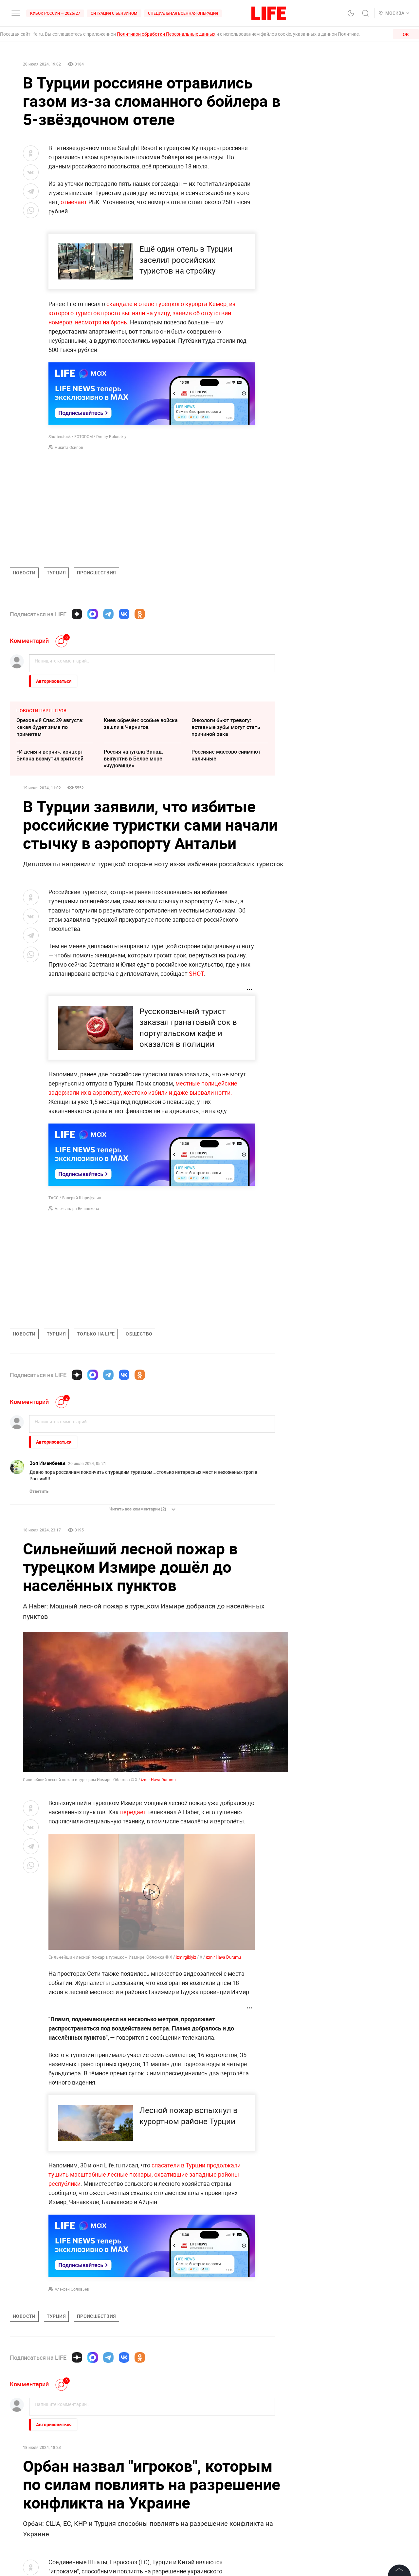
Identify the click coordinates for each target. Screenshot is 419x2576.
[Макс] (93, 614)
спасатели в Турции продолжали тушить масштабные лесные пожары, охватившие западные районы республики (145, 2174)
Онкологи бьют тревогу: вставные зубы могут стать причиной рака (226, 727)
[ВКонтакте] (124, 614)
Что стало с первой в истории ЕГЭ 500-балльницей (140, 2565)
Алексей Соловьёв (72, 2289)
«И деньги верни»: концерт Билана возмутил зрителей (50, 755)
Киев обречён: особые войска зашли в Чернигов (141, 724)
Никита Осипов (69, 447)
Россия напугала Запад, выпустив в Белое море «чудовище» (133, 759)
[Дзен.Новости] (77, 614)
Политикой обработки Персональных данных (166, 34)
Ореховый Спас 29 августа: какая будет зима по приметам (50, 727)
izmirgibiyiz (186, 1957)
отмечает (74, 202)
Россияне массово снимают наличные (226, 755)
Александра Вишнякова (77, 1208)
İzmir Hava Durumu (158, 1779)
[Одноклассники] (140, 614)
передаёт (133, 1812)
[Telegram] (108, 614)
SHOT (196, 973)
